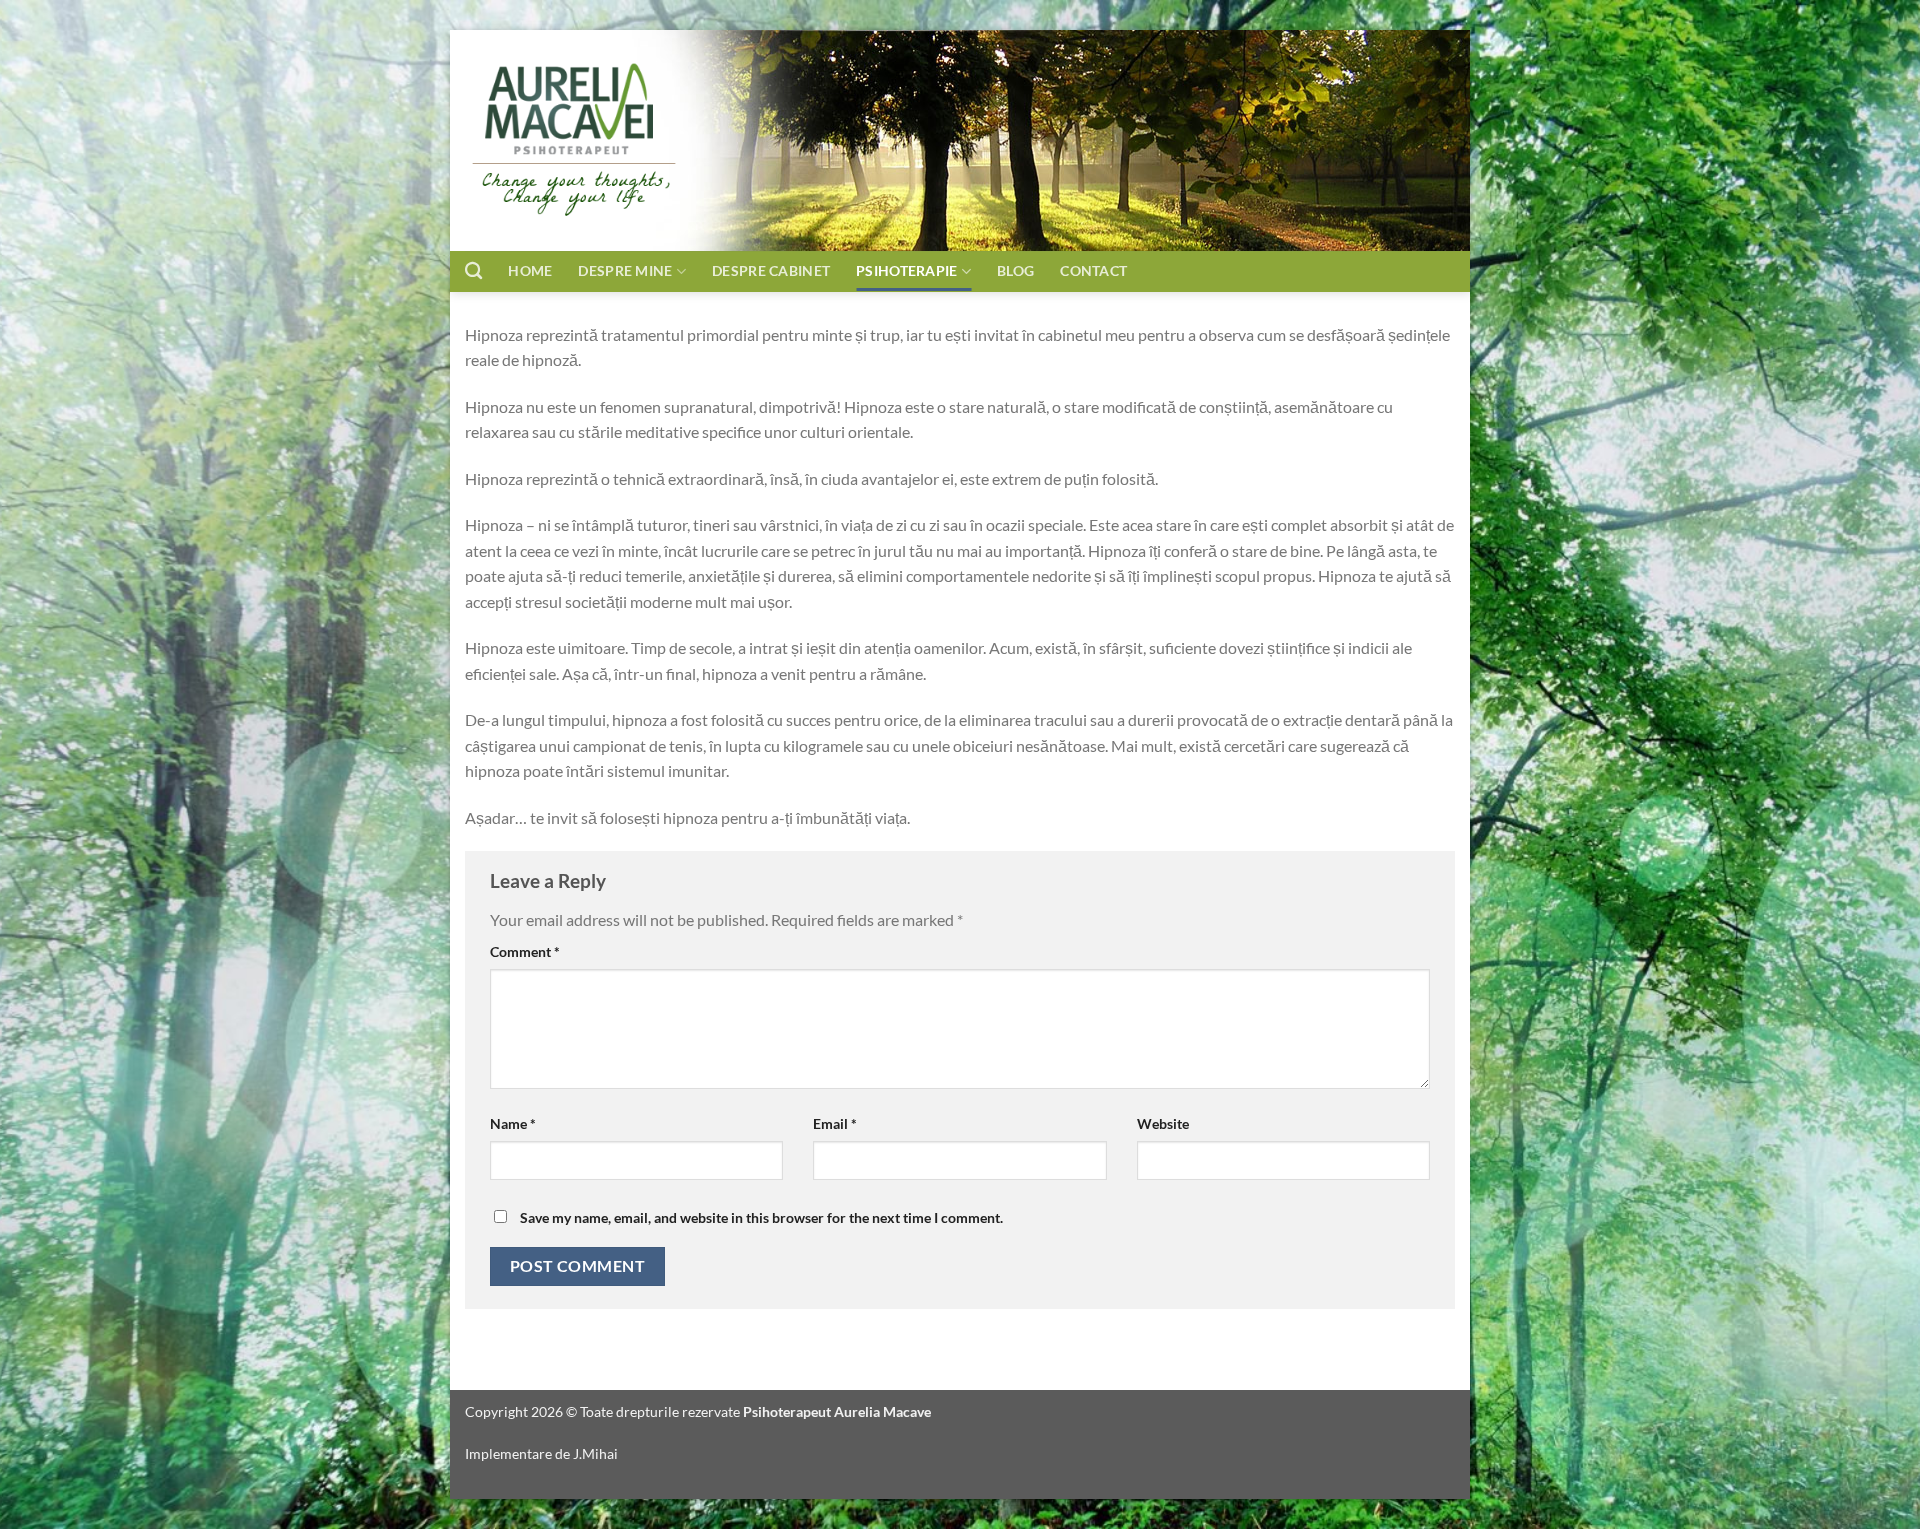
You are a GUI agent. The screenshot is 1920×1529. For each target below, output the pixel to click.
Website (1163, 1123)
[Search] (473, 271)
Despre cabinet (771, 270)
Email (835, 1123)
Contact (1118, 270)
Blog (1015, 270)
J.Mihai (595, 1453)
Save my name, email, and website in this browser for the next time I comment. (761, 1217)
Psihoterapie (906, 270)
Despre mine (625, 270)
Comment (525, 951)
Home (530, 270)
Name (513, 1123)
